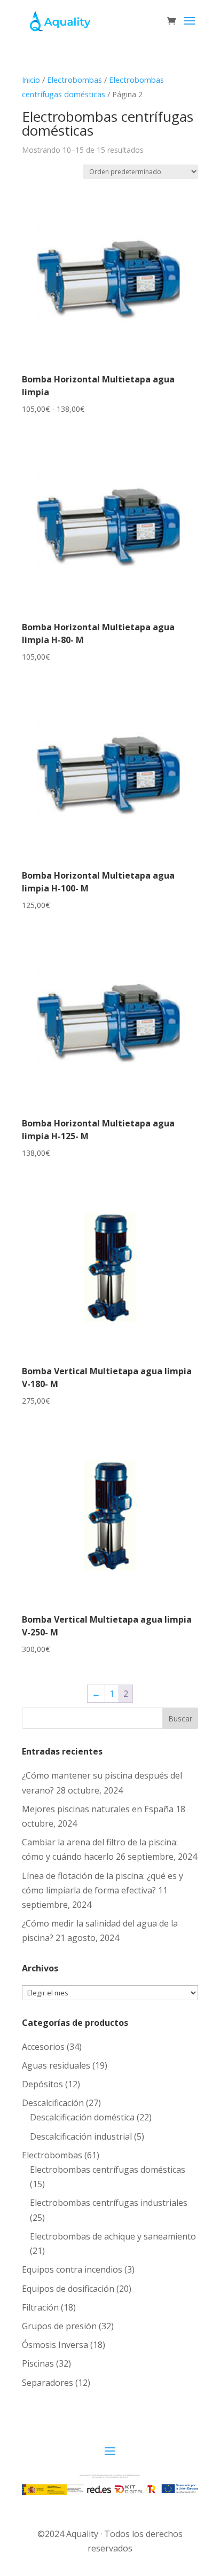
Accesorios (43, 2047)
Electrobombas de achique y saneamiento (113, 2236)
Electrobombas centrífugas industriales (109, 2203)
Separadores (48, 2383)
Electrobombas (74, 80)
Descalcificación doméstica (82, 2117)
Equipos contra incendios (72, 2269)
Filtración (40, 2307)
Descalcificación (53, 2103)
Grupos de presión (59, 2326)
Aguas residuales (56, 2065)
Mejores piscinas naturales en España (98, 1809)
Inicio (31, 80)
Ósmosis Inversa (55, 2345)
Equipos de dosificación (68, 2289)
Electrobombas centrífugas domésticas (108, 2170)
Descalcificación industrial (81, 2136)
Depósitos (42, 2084)
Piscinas (38, 2363)
